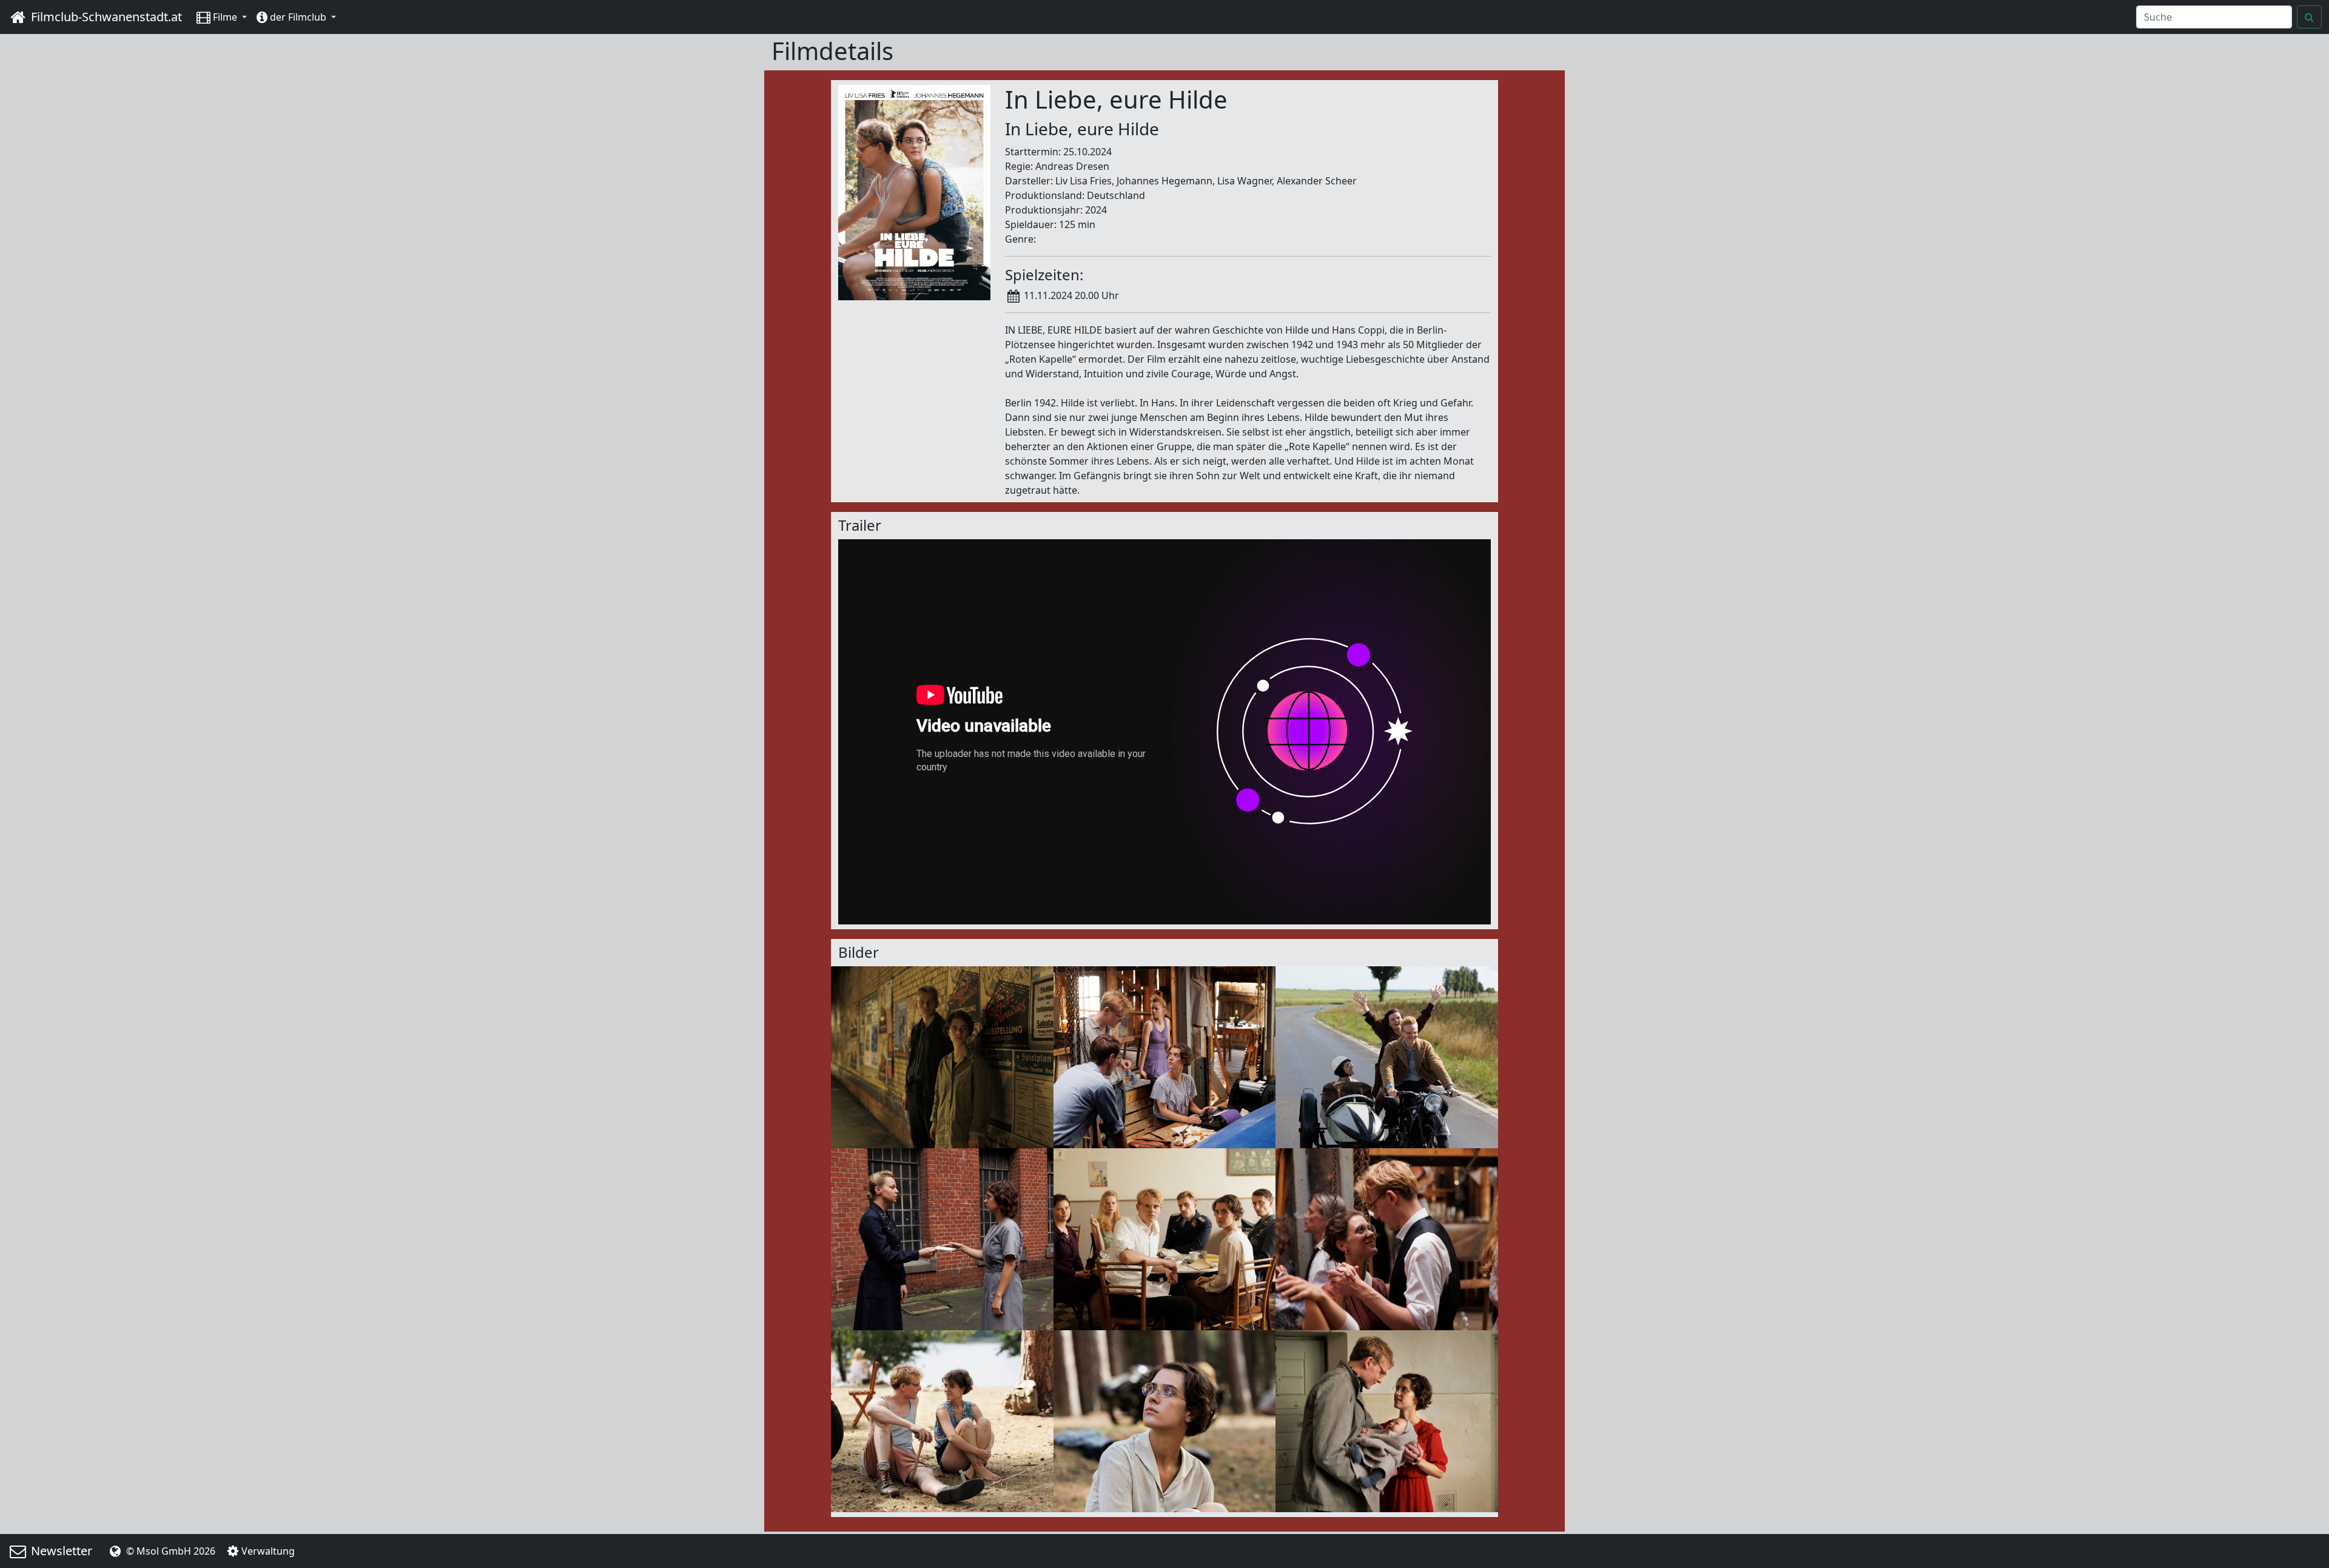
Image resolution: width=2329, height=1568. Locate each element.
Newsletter (60, 1551)
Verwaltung (268, 1551)
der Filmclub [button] (298, 17)
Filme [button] (225, 17)
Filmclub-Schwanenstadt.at (105, 17)
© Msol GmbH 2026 (170, 1551)
